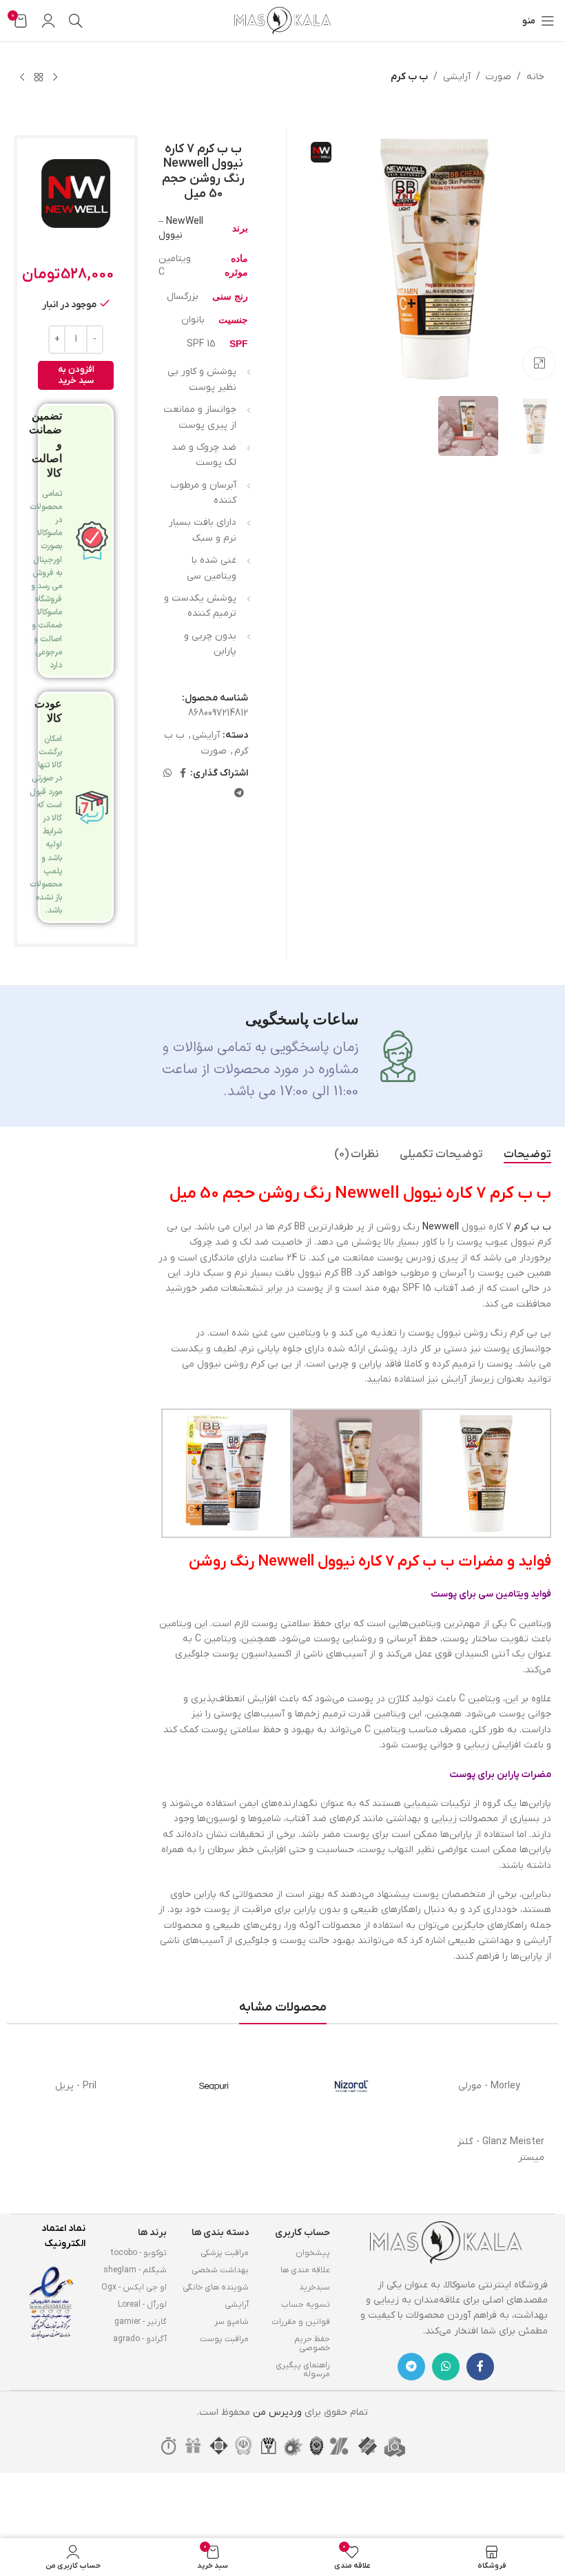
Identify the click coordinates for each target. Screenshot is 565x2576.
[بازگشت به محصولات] (39, 78)
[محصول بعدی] (22, 78)
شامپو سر (232, 2322)
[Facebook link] (183, 774)
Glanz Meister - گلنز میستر (501, 2149)
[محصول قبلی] (55, 78)
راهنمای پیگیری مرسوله (303, 2370)
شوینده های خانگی (216, 2287)
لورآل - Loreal (142, 2305)
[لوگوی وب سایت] (282, 20)
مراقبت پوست (224, 2339)
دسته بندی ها (220, 2233)
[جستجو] (76, 21)
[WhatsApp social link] (167, 774)
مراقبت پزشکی (225, 2253)
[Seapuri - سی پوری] (214, 2086)
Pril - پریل (76, 2086)
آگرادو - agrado (140, 2339)
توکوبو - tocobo (139, 2253)
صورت (499, 77)
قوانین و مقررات (301, 2322)
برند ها (152, 2233)
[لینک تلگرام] (239, 794)
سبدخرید (315, 2287)
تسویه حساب (306, 2305)
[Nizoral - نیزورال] (351, 2086)
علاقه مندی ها (305, 2270)
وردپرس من (277, 2412)
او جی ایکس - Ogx (134, 2287)
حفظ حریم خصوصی (312, 2344)
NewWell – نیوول (181, 228)
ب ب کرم (409, 77)
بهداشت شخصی (220, 2270)
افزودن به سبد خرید (76, 375)
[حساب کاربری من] (48, 21)
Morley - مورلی (489, 2086)
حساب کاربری (302, 2233)
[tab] (527, 1155)
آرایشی (457, 77)
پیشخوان (313, 2253)
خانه (535, 77)
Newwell (441, 1227)
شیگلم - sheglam (135, 2270)
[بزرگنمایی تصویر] (539, 363)
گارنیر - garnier (141, 2322)
